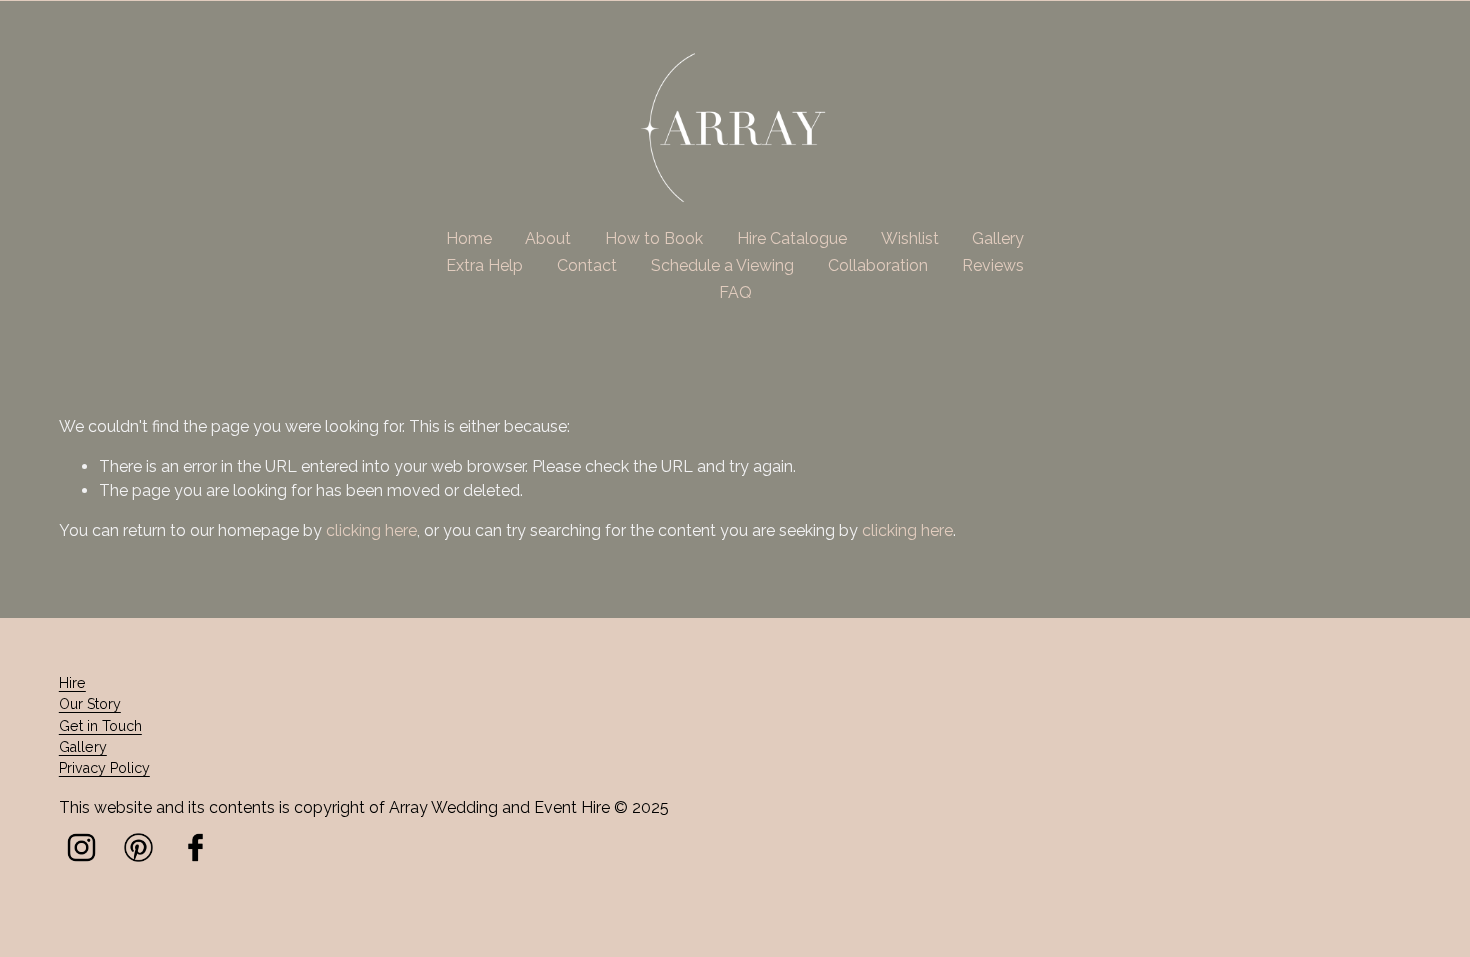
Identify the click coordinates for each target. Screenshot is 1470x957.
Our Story (90, 704)
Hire (72, 683)
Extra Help (484, 265)
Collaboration (878, 265)
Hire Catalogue (792, 238)
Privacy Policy (104, 768)
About (548, 238)
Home (469, 238)
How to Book (654, 238)
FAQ (735, 292)
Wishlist (910, 238)
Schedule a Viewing (722, 265)
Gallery (998, 238)
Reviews (993, 265)
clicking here (371, 530)
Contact (587, 265)
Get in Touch (100, 726)
